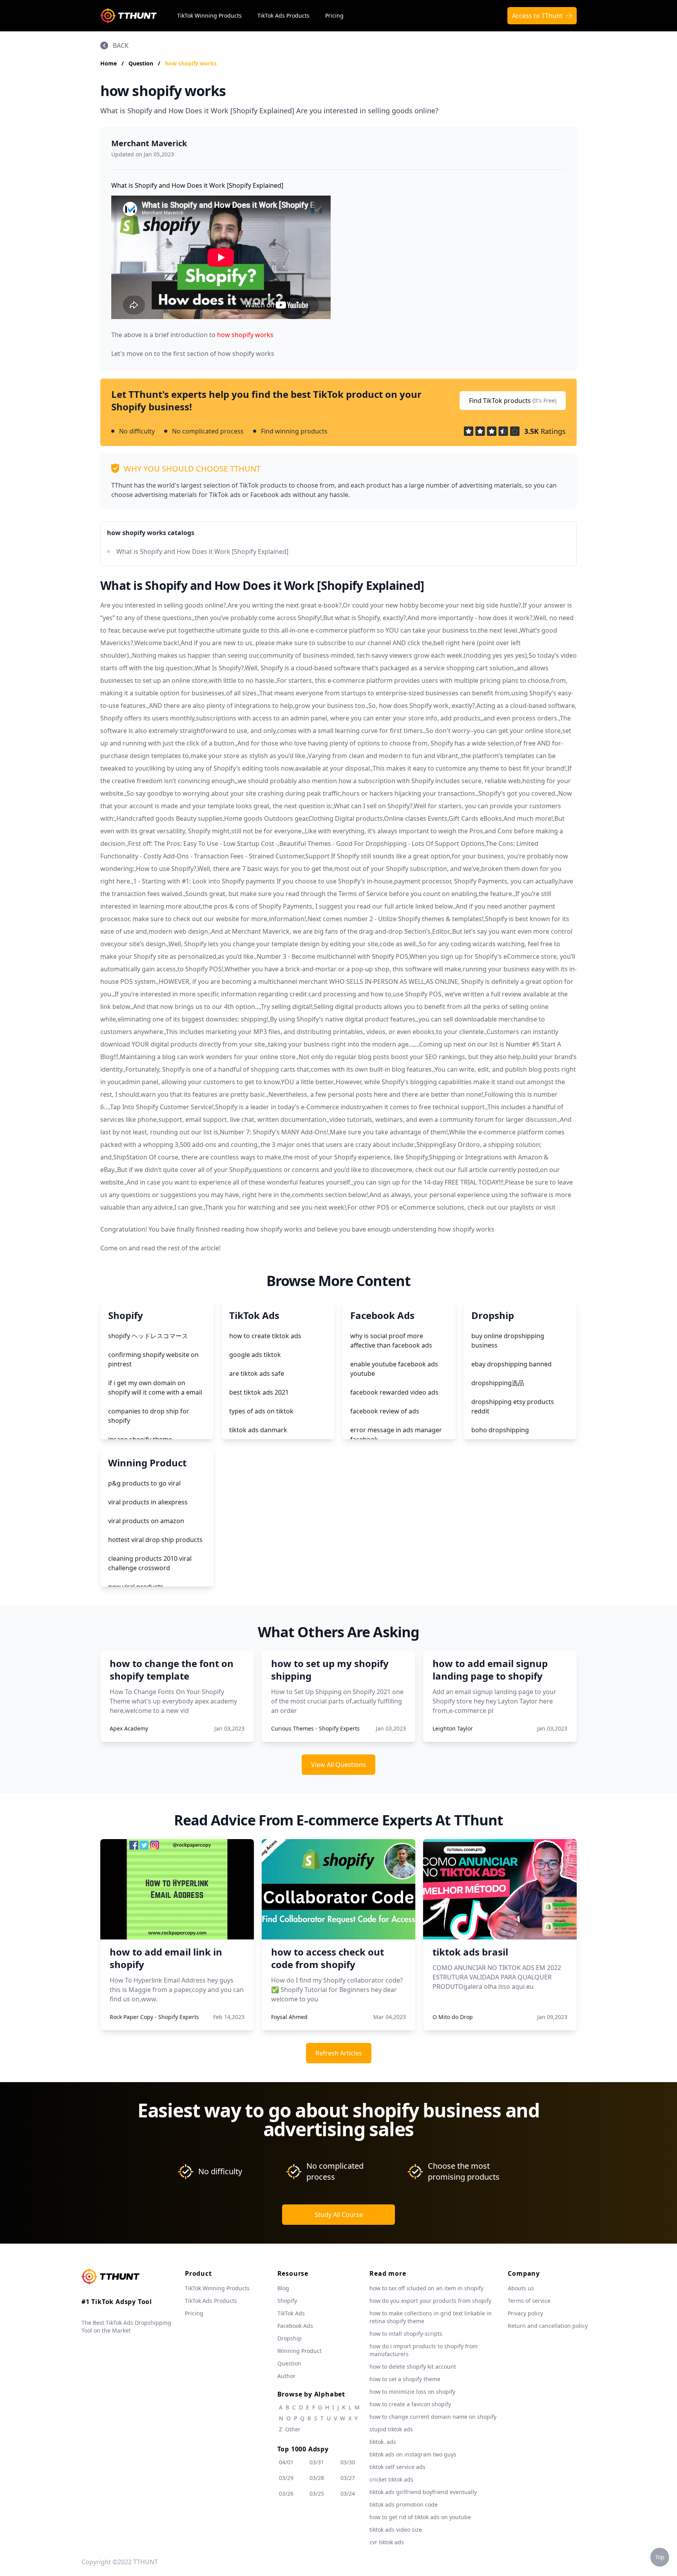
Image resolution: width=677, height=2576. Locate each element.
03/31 (317, 2462)
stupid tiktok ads (391, 2429)
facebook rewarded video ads (394, 1392)
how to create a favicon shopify (410, 2404)
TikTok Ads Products (283, 15)
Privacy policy (525, 2313)
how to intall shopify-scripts (406, 2334)
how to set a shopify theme (405, 2379)
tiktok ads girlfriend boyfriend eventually (423, 2492)
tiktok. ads (383, 2442)
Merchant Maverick (149, 143)
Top (660, 2557)
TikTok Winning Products (209, 15)
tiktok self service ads (397, 2467)
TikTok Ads (291, 2313)
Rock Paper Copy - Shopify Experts (154, 2017)
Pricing (334, 15)
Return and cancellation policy (548, 2326)
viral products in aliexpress (148, 1502)
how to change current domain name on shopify (433, 2417)
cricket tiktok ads (391, 2479)
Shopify (287, 2301)
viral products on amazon (146, 1521)
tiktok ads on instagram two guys (413, 2454)
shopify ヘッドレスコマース (148, 1336)
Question (142, 63)
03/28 (317, 2478)
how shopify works (191, 63)
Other (293, 2429)
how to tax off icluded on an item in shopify (426, 2288)
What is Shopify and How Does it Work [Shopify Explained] (202, 551)
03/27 (348, 2478)
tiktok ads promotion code (404, 2504)
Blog (283, 2288)
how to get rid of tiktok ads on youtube (420, 2517)
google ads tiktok (255, 1355)
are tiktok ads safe (257, 1373)
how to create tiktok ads (265, 1336)
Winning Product (300, 2351)
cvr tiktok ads (387, 2542)
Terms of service (529, 2301)
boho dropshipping (500, 1430)
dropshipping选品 (498, 1383)
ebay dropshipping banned (511, 1364)
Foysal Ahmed (289, 2017)
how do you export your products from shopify (430, 2301)
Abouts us (521, 2288)
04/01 (286, 2462)
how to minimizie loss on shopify (412, 2392)
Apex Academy (129, 1728)
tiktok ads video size (396, 2530)
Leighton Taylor (453, 1728)
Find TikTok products (513, 401)
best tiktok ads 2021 (259, 1392)
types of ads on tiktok (261, 1411)
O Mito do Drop (453, 2017)
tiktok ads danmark (258, 1430)
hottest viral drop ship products (155, 1540)
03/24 (348, 2493)
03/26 (286, 2493)
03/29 (286, 2478)
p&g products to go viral (144, 1483)
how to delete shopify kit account (413, 2366)
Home (109, 63)
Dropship (290, 2338)
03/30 (348, 2462)
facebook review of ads (385, 1411)
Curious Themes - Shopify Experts (315, 1728)
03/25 (317, 2493)
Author (286, 2376)
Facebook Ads (295, 2326)
